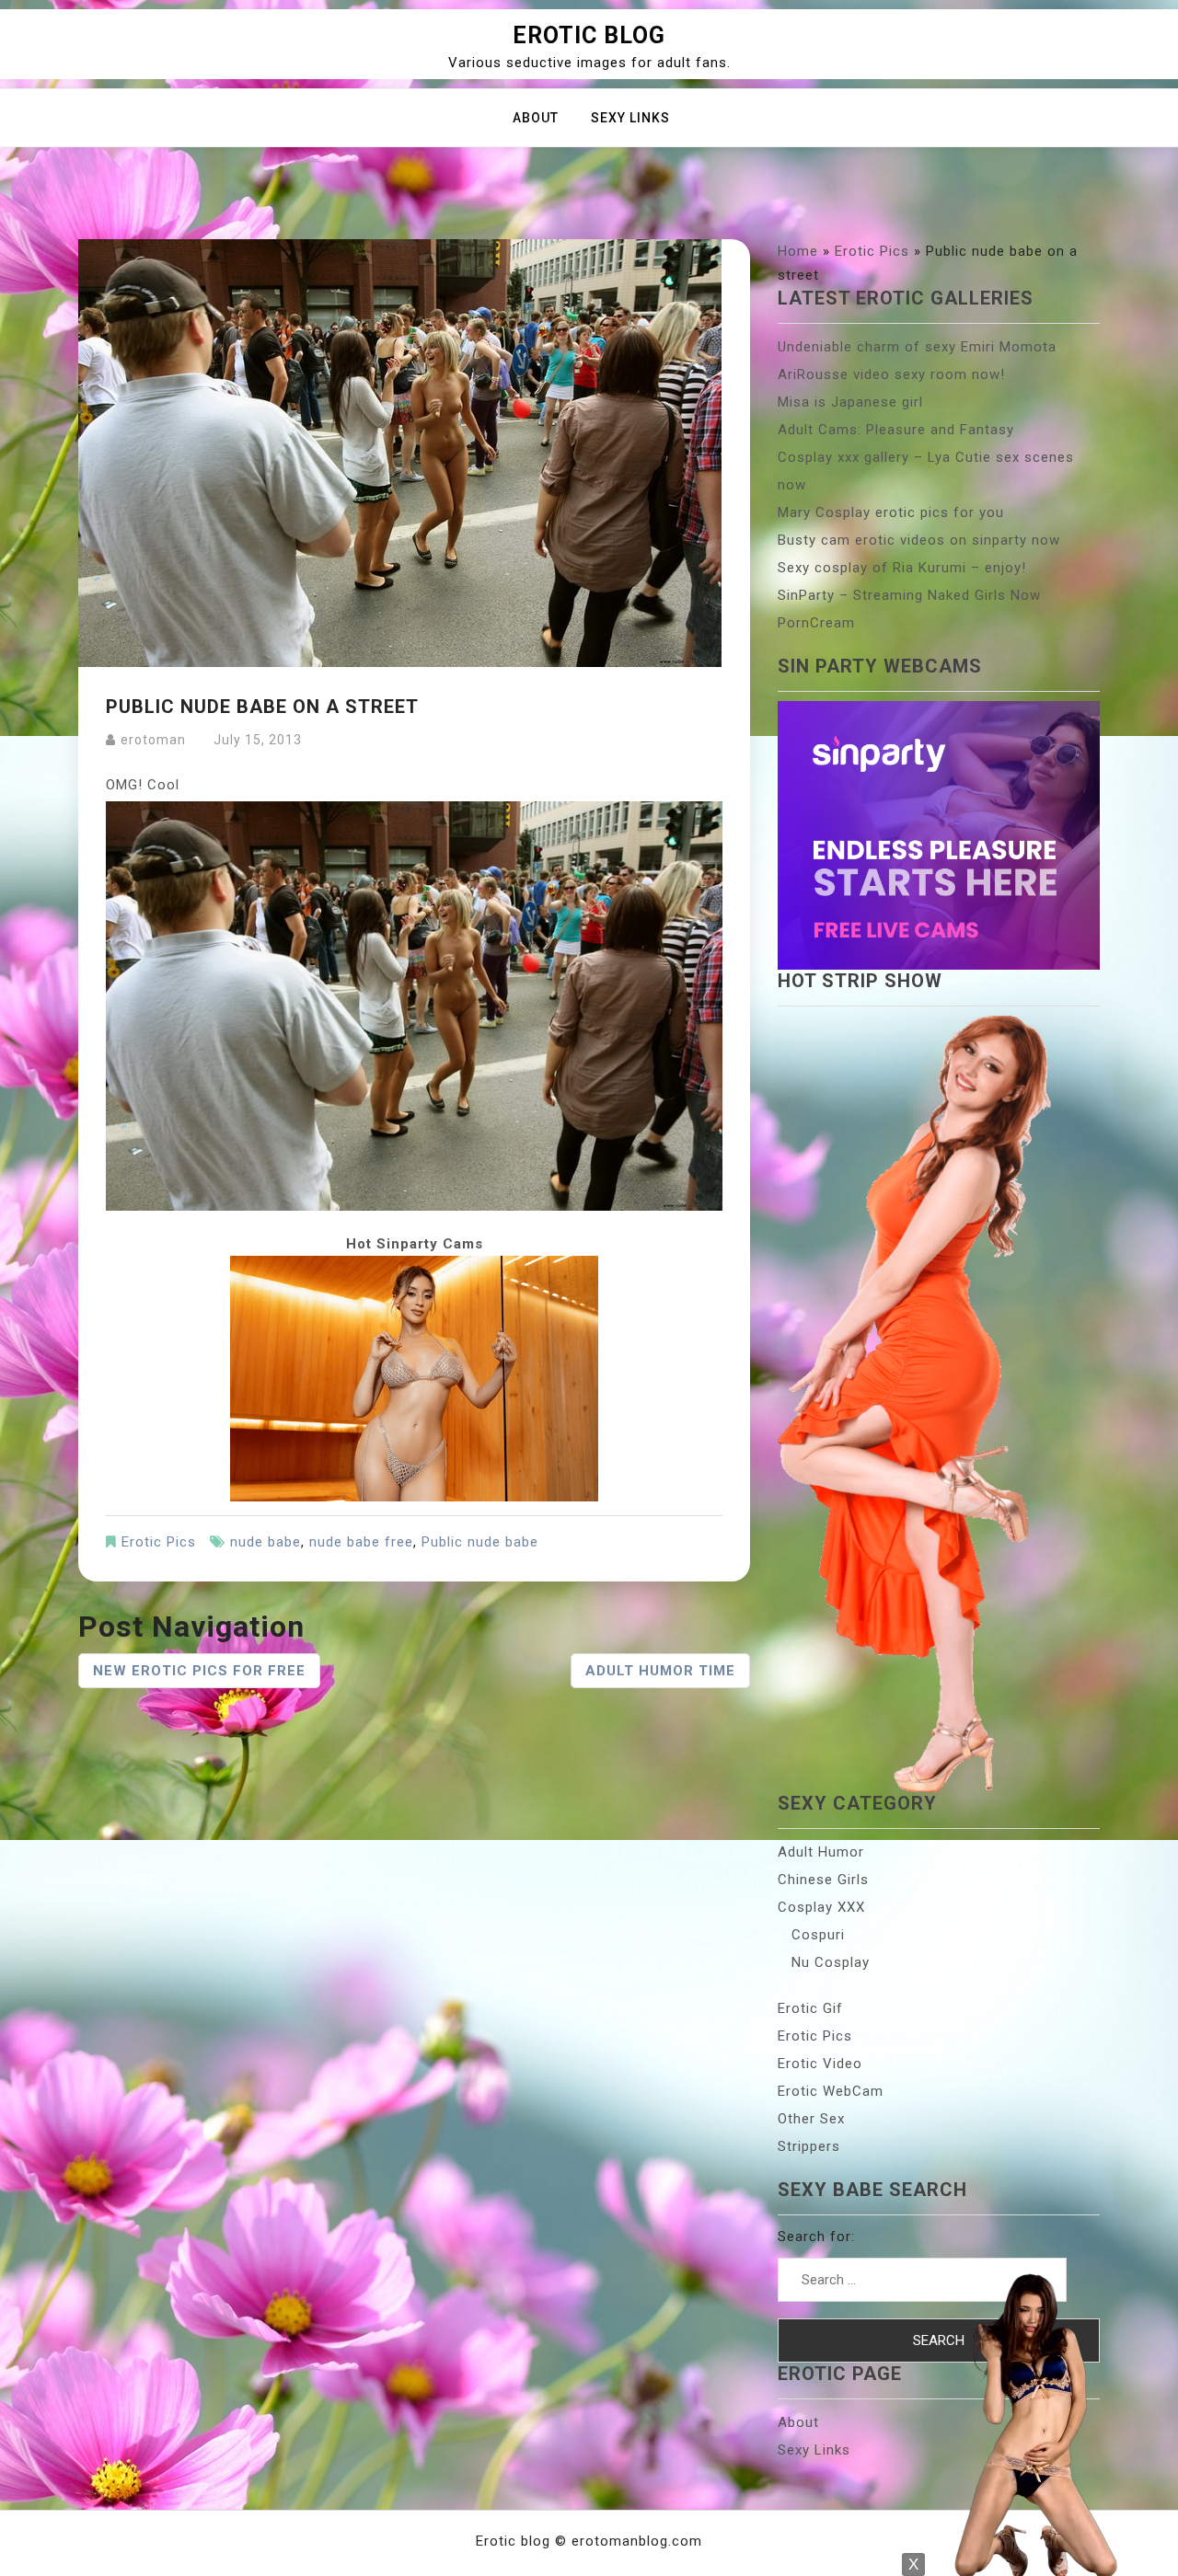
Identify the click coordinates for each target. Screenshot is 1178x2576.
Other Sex (811, 2119)
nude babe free (361, 1542)
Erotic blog (589, 35)
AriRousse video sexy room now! (891, 374)
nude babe (266, 1542)
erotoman (153, 740)
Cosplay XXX (821, 1907)
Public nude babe (480, 1542)
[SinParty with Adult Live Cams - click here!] (414, 1377)
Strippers (809, 2146)
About (536, 118)
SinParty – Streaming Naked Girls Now (909, 595)
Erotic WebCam (831, 2091)
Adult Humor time (660, 1671)
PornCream (816, 623)
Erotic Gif (810, 2008)
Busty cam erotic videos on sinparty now (919, 540)
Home (798, 251)
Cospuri (818, 1935)
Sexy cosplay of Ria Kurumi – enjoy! (902, 568)
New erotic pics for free (199, 1671)
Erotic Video (820, 2064)
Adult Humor (821, 1852)
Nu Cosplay (831, 1962)
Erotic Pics (159, 1542)
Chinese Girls (823, 1880)
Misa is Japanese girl (850, 402)
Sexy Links (630, 118)
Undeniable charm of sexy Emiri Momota (917, 347)
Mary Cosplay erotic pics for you (891, 512)
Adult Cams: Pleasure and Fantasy (896, 430)
